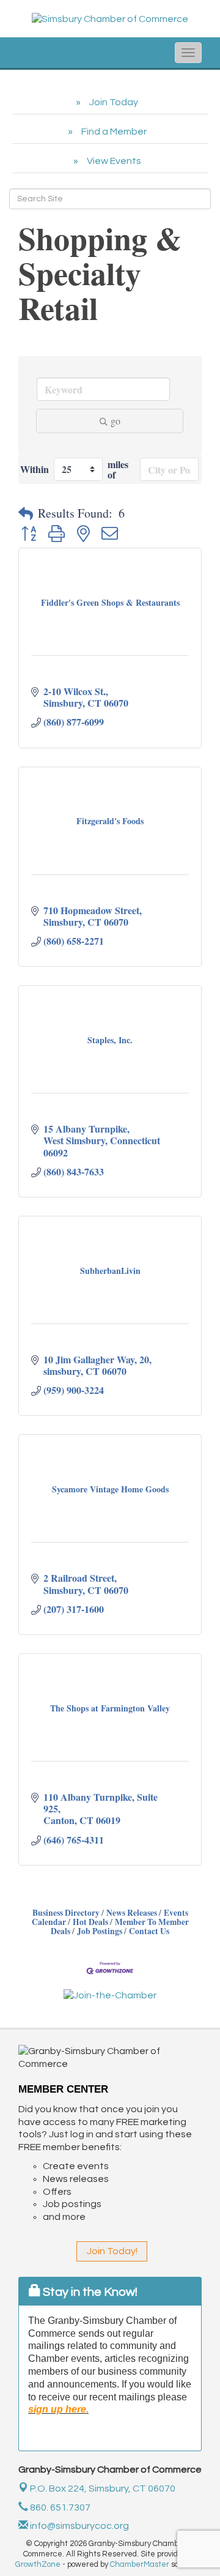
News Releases (132, 1913)
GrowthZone (38, 2564)
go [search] (116, 421)
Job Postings (100, 1931)
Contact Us (149, 1931)
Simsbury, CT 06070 (103, 2489)
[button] (26, 513)
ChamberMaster (140, 2564)
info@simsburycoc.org (79, 2526)
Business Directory (66, 1913)
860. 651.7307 (59, 2507)
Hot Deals (90, 1922)
